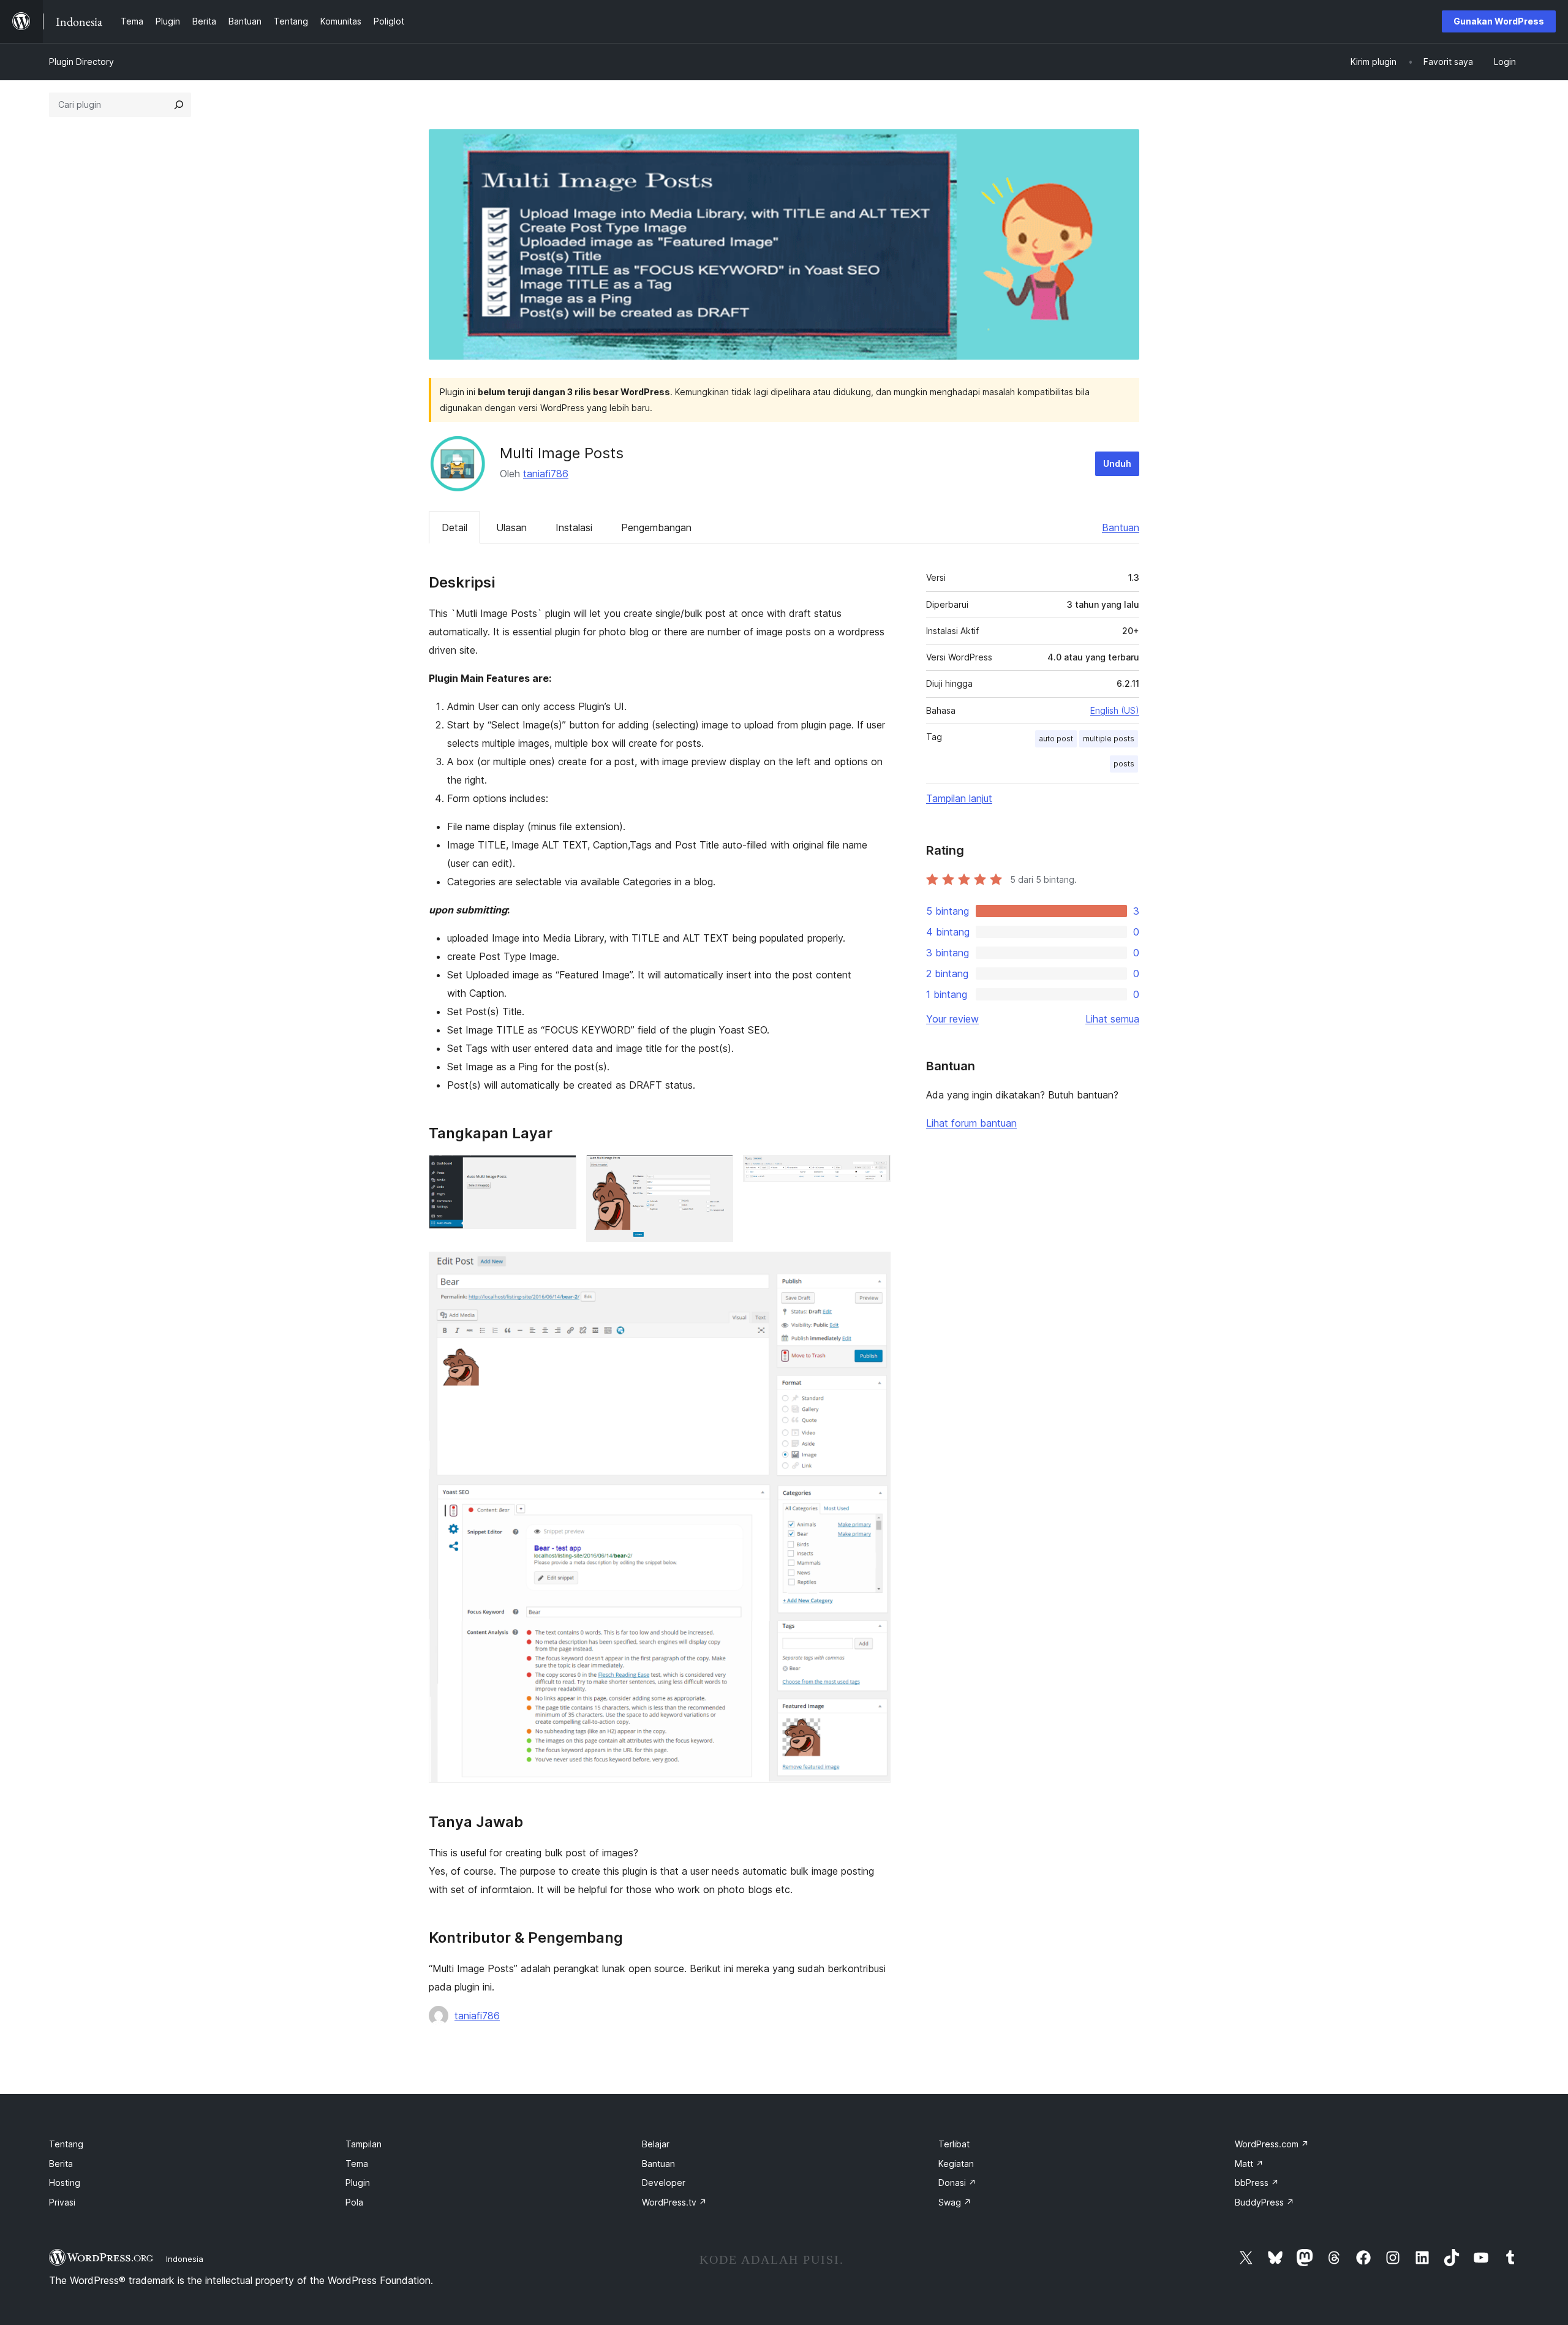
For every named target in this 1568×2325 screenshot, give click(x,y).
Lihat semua (1112, 1019)
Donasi (957, 2183)
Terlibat (954, 2144)
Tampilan (364, 2144)
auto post (1056, 739)
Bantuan (1121, 527)
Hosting (65, 2183)
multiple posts (1109, 739)
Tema (357, 2164)
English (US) (1115, 710)
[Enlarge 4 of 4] (874, 1268)
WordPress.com (1272, 2144)
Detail (454, 527)
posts (1124, 764)
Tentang (66, 2144)
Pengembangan (656, 527)
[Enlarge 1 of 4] (560, 1171)
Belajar (656, 2144)
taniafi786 (546, 474)
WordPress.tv (674, 2202)
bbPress (1257, 2183)
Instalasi (574, 527)
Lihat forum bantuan (971, 1123)
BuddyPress (1265, 2202)
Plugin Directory (81, 62)
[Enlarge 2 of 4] (717, 1171)
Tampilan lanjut (959, 798)
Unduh (1117, 463)
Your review (952, 1019)
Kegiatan (956, 2164)
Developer (664, 2183)
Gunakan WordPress (1499, 21)
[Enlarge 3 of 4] (874, 1171)
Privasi (62, 2202)
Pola (354, 2202)
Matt (1249, 2164)
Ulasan (511, 527)
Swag (955, 2202)
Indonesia (185, 2259)
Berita (61, 2164)
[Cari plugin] (179, 105)
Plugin (358, 2183)
